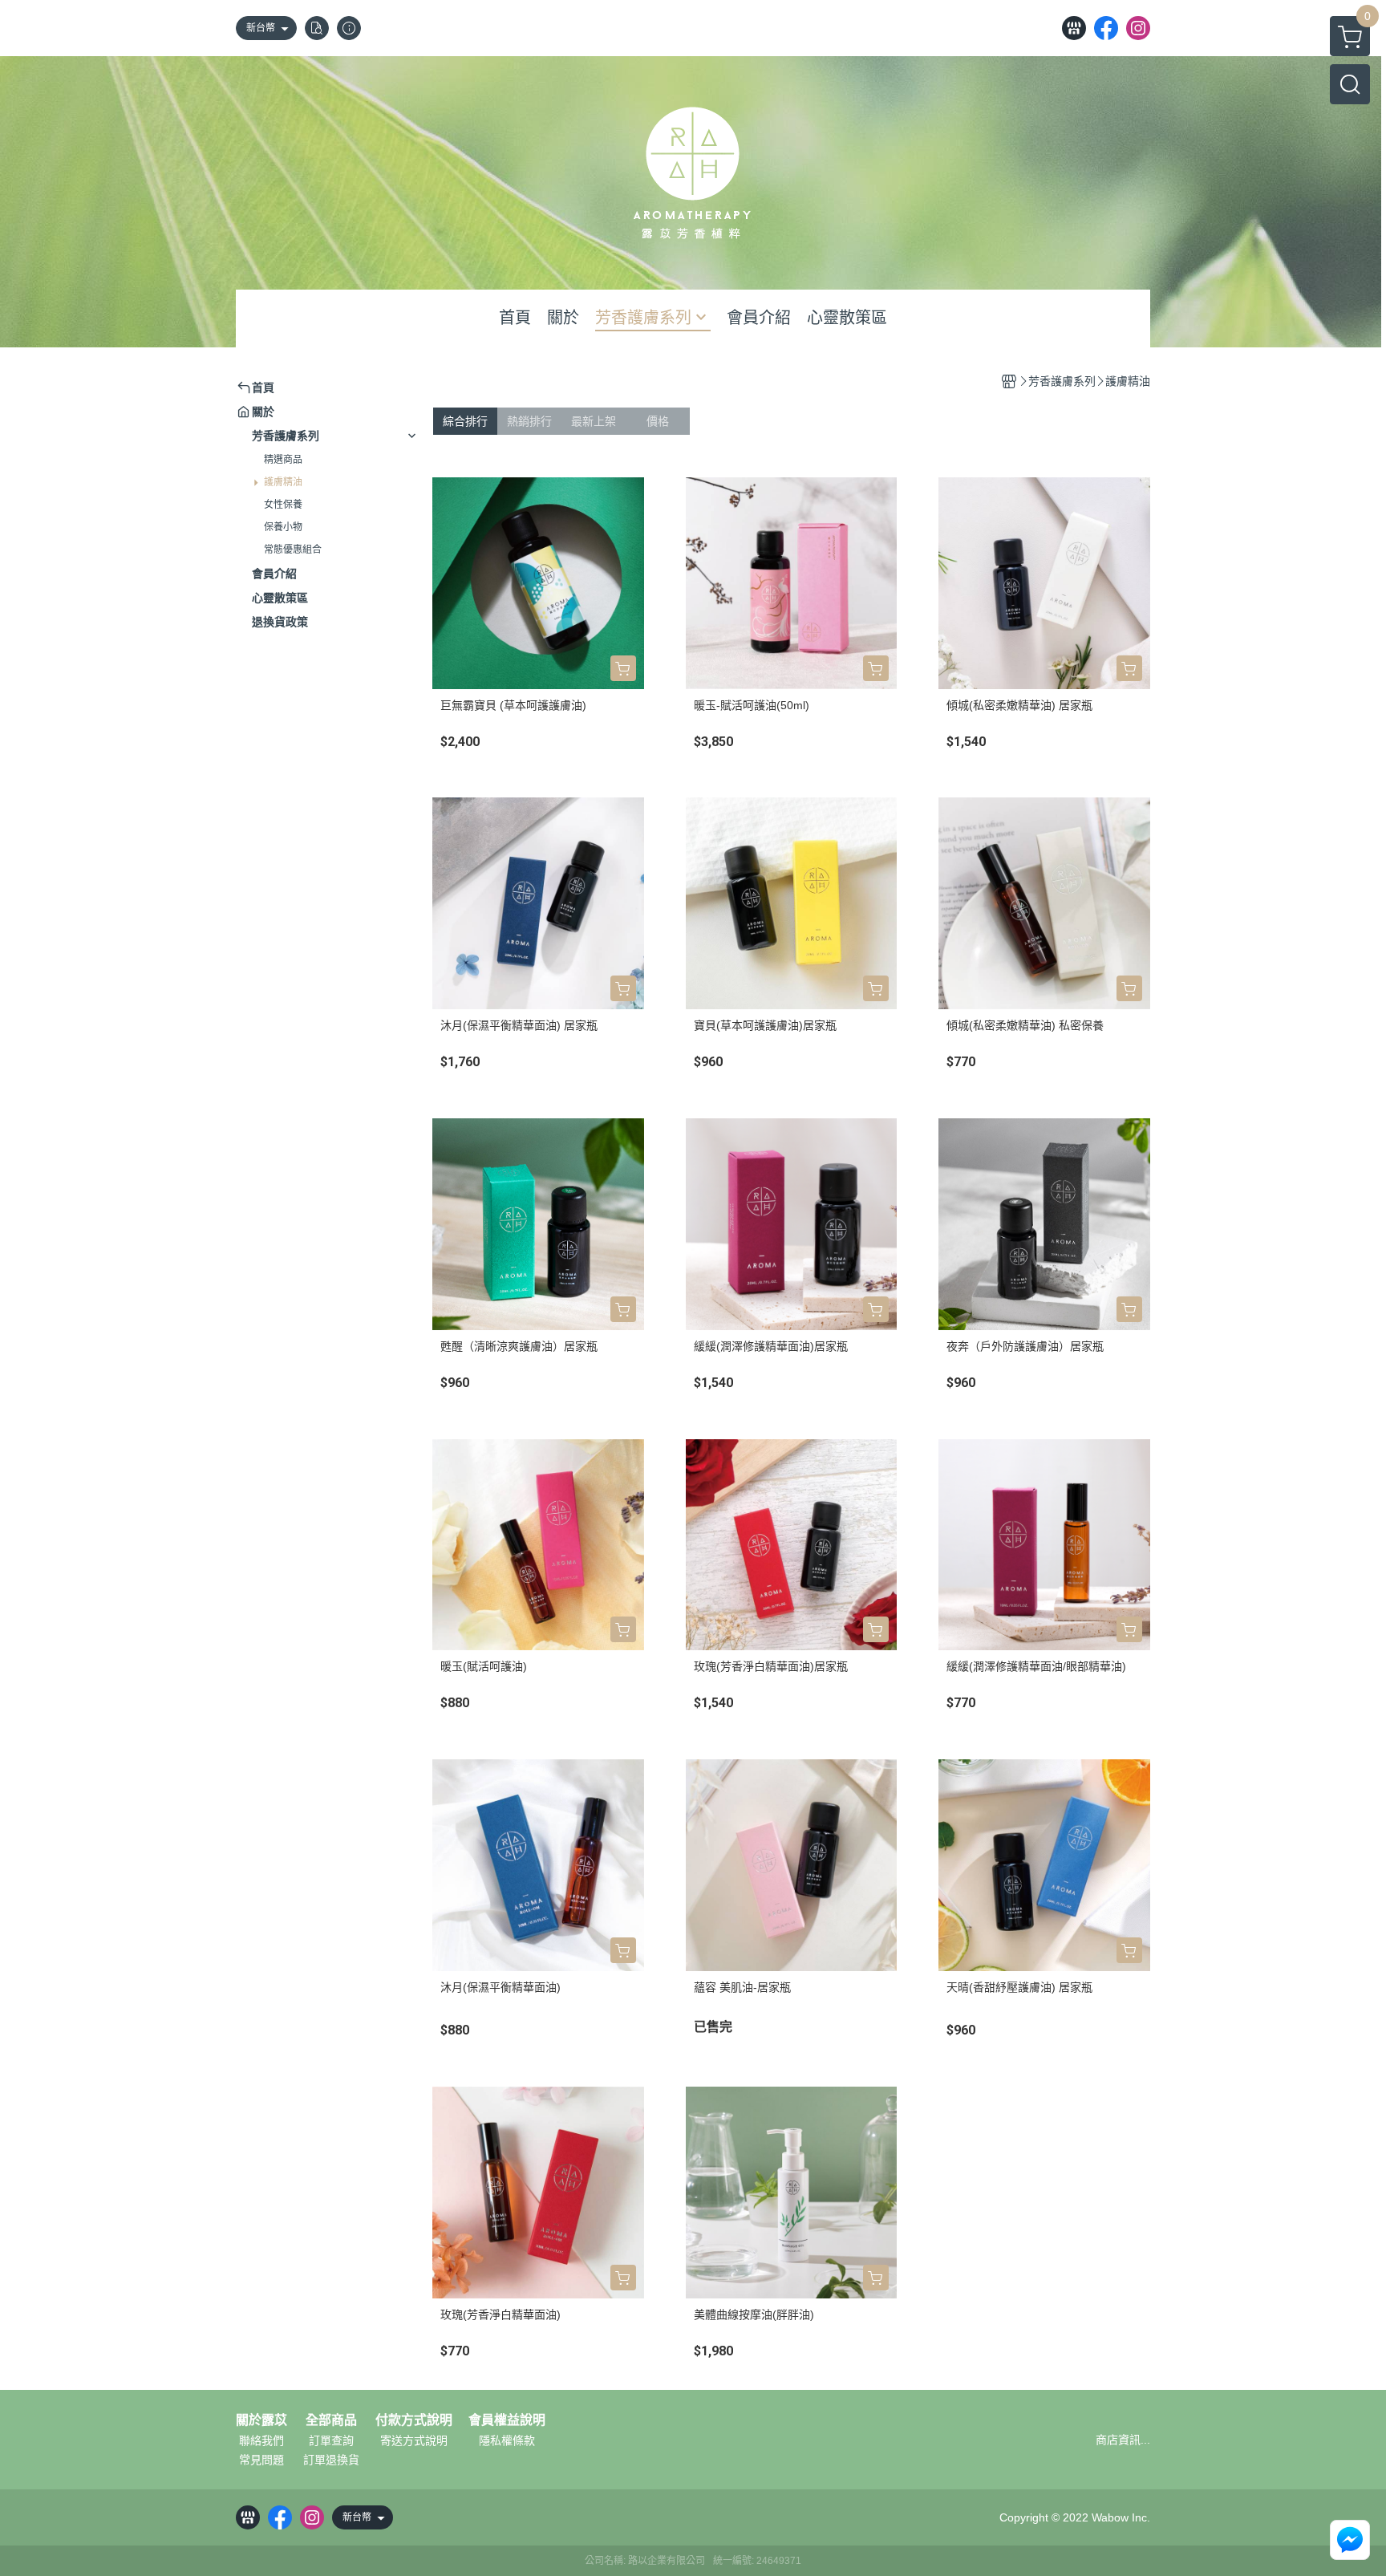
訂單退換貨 (331, 2460)
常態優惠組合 (293, 550)
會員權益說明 (507, 2420)
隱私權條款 (507, 2440)
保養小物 (283, 527)
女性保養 (283, 505)
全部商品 (331, 2420)
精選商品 (283, 460)
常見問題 (261, 2460)
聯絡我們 (261, 2440)
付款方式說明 (414, 2420)
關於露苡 (261, 2420)
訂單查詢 (331, 2440)
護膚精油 (283, 482)
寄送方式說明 (414, 2440)
